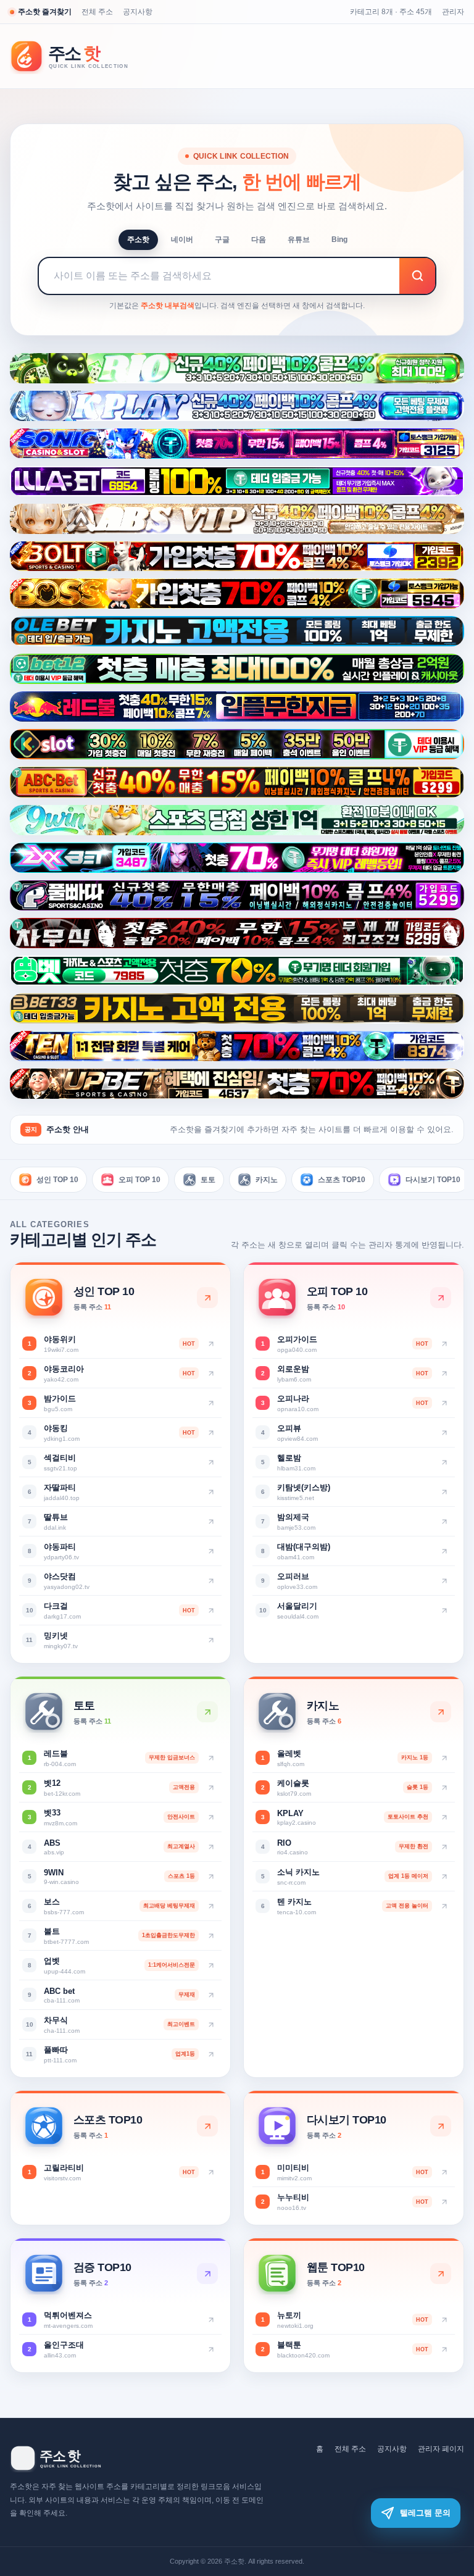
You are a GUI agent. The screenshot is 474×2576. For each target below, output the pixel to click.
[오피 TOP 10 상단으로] (441, 1298)
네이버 (182, 240)
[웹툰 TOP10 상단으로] (441, 2274)
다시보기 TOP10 (433, 1180)
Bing (339, 240)
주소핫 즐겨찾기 (45, 12)
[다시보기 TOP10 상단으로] (441, 2126)
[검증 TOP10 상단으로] (207, 2274)
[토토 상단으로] (207, 1712)
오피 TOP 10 (139, 1180)
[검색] (417, 276)
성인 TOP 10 (57, 1180)
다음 (259, 240)
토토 (208, 1180)
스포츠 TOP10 (342, 1180)
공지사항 (138, 12)
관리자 (453, 12)
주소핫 (138, 240)
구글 (222, 240)
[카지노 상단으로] (441, 1712)
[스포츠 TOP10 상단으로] (207, 2126)
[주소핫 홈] (78, 56)
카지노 (267, 1180)
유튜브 (299, 240)
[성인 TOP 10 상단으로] (207, 1298)
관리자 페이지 (441, 2449)
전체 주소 (97, 12)
